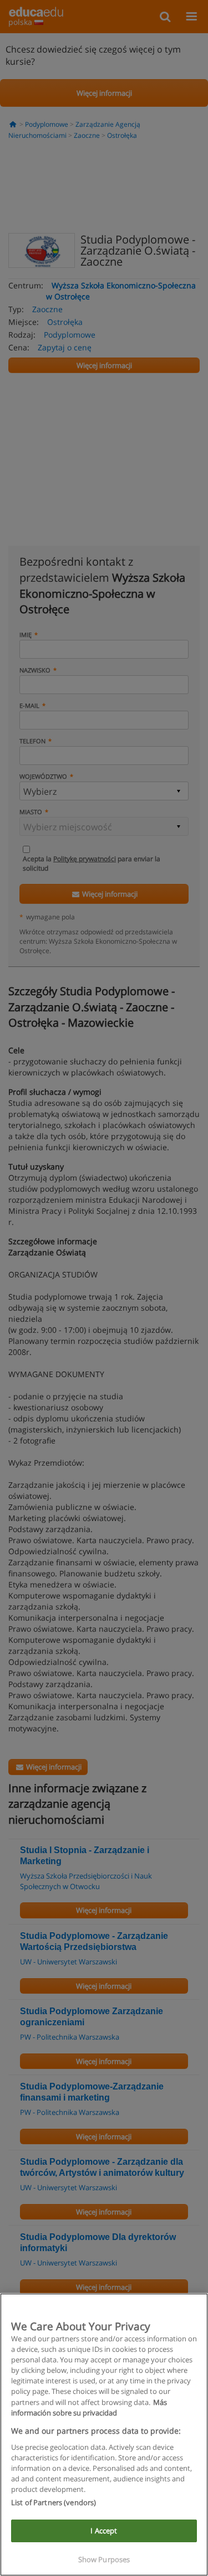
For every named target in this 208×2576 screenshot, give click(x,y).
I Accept (104, 2531)
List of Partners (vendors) (54, 2502)
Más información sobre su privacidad (89, 2407)
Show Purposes (104, 2559)
